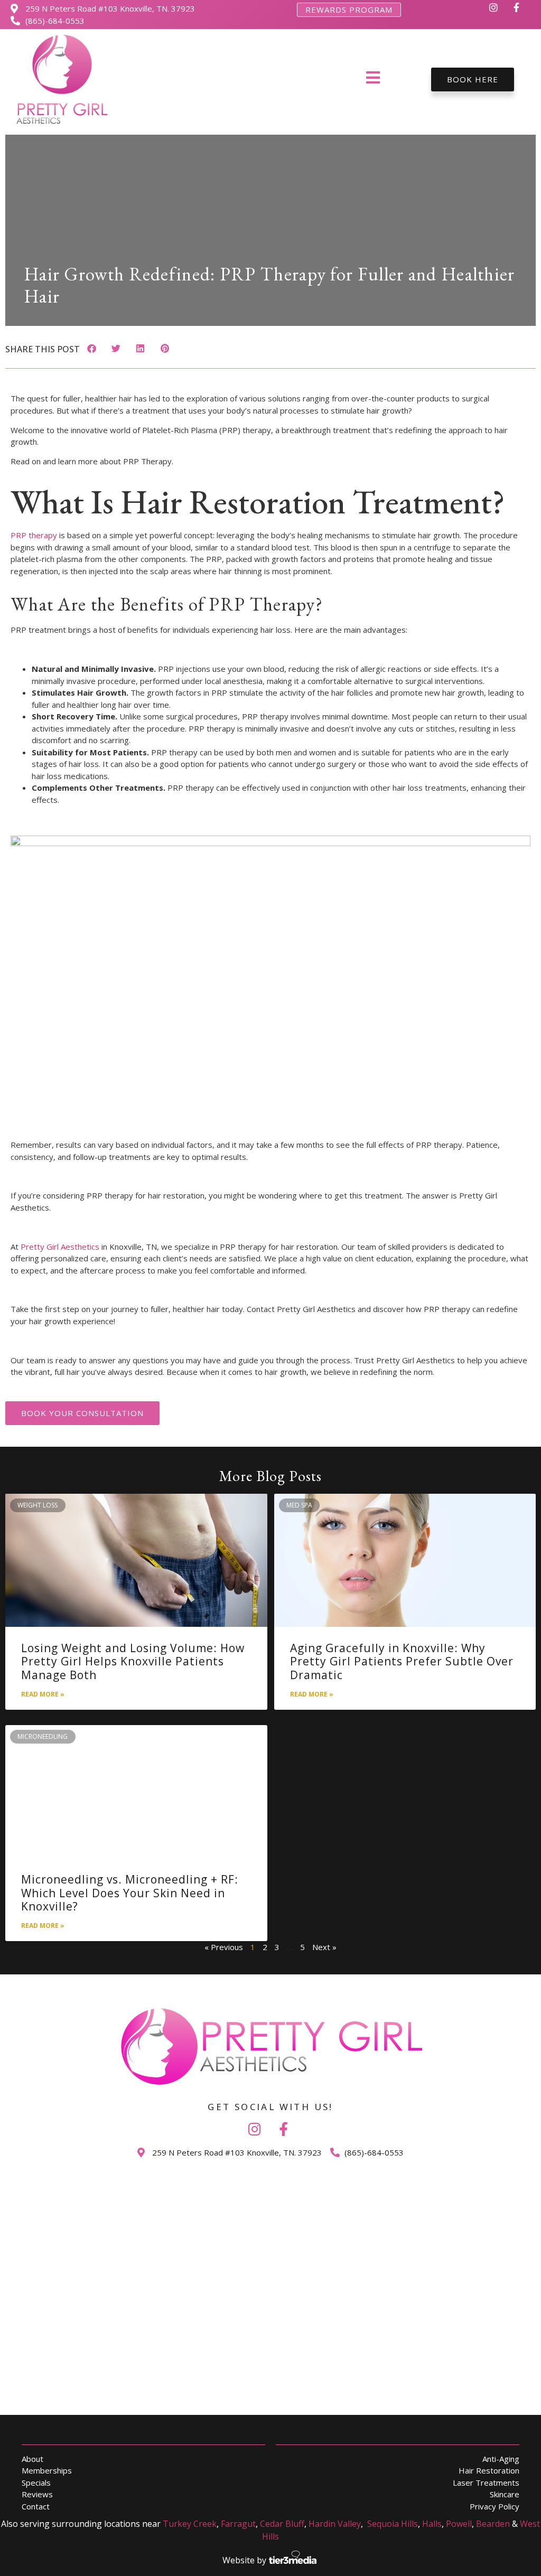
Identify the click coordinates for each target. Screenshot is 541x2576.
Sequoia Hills (393, 2524)
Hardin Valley (335, 2524)
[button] (92, 348)
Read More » (43, 1694)
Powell (459, 2524)
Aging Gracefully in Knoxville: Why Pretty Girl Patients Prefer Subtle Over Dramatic (402, 1661)
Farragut (238, 2524)
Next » (324, 1947)
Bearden (493, 2524)
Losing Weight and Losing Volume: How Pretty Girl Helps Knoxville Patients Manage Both (133, 1661)
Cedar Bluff (282, 2524)
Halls (432, 2524)
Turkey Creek (190, 2524)
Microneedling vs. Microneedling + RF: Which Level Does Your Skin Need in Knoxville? (130, 1893)
